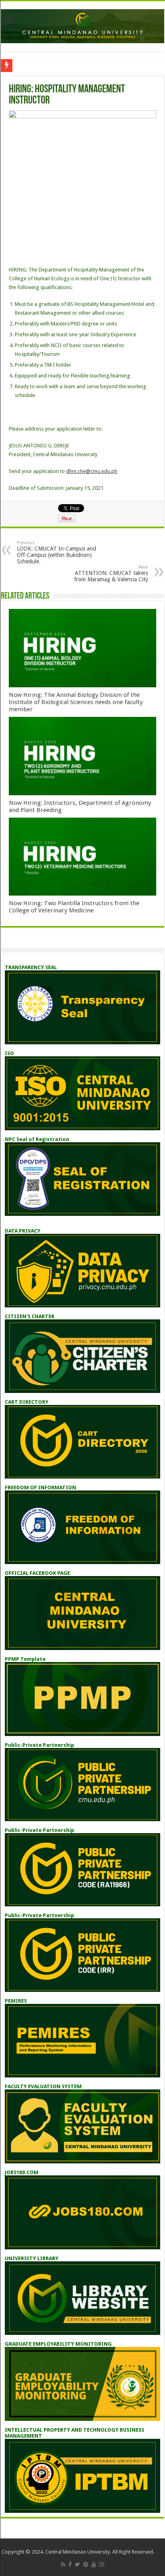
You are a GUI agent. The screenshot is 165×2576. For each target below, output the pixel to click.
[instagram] (102, 2564)
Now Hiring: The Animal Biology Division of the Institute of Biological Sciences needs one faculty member (76, 702)
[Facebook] (70, 2564)
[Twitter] (77, 2564)
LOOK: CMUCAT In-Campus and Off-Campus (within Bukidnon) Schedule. (56, 552)
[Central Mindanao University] (82, 25)
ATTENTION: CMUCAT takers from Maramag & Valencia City (111, 574)
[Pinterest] (86, 2564)
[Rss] (63, 2564)
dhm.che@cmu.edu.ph (92, 471)
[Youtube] (94, 2564)
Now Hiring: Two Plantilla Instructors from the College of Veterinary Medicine (74, 907)
